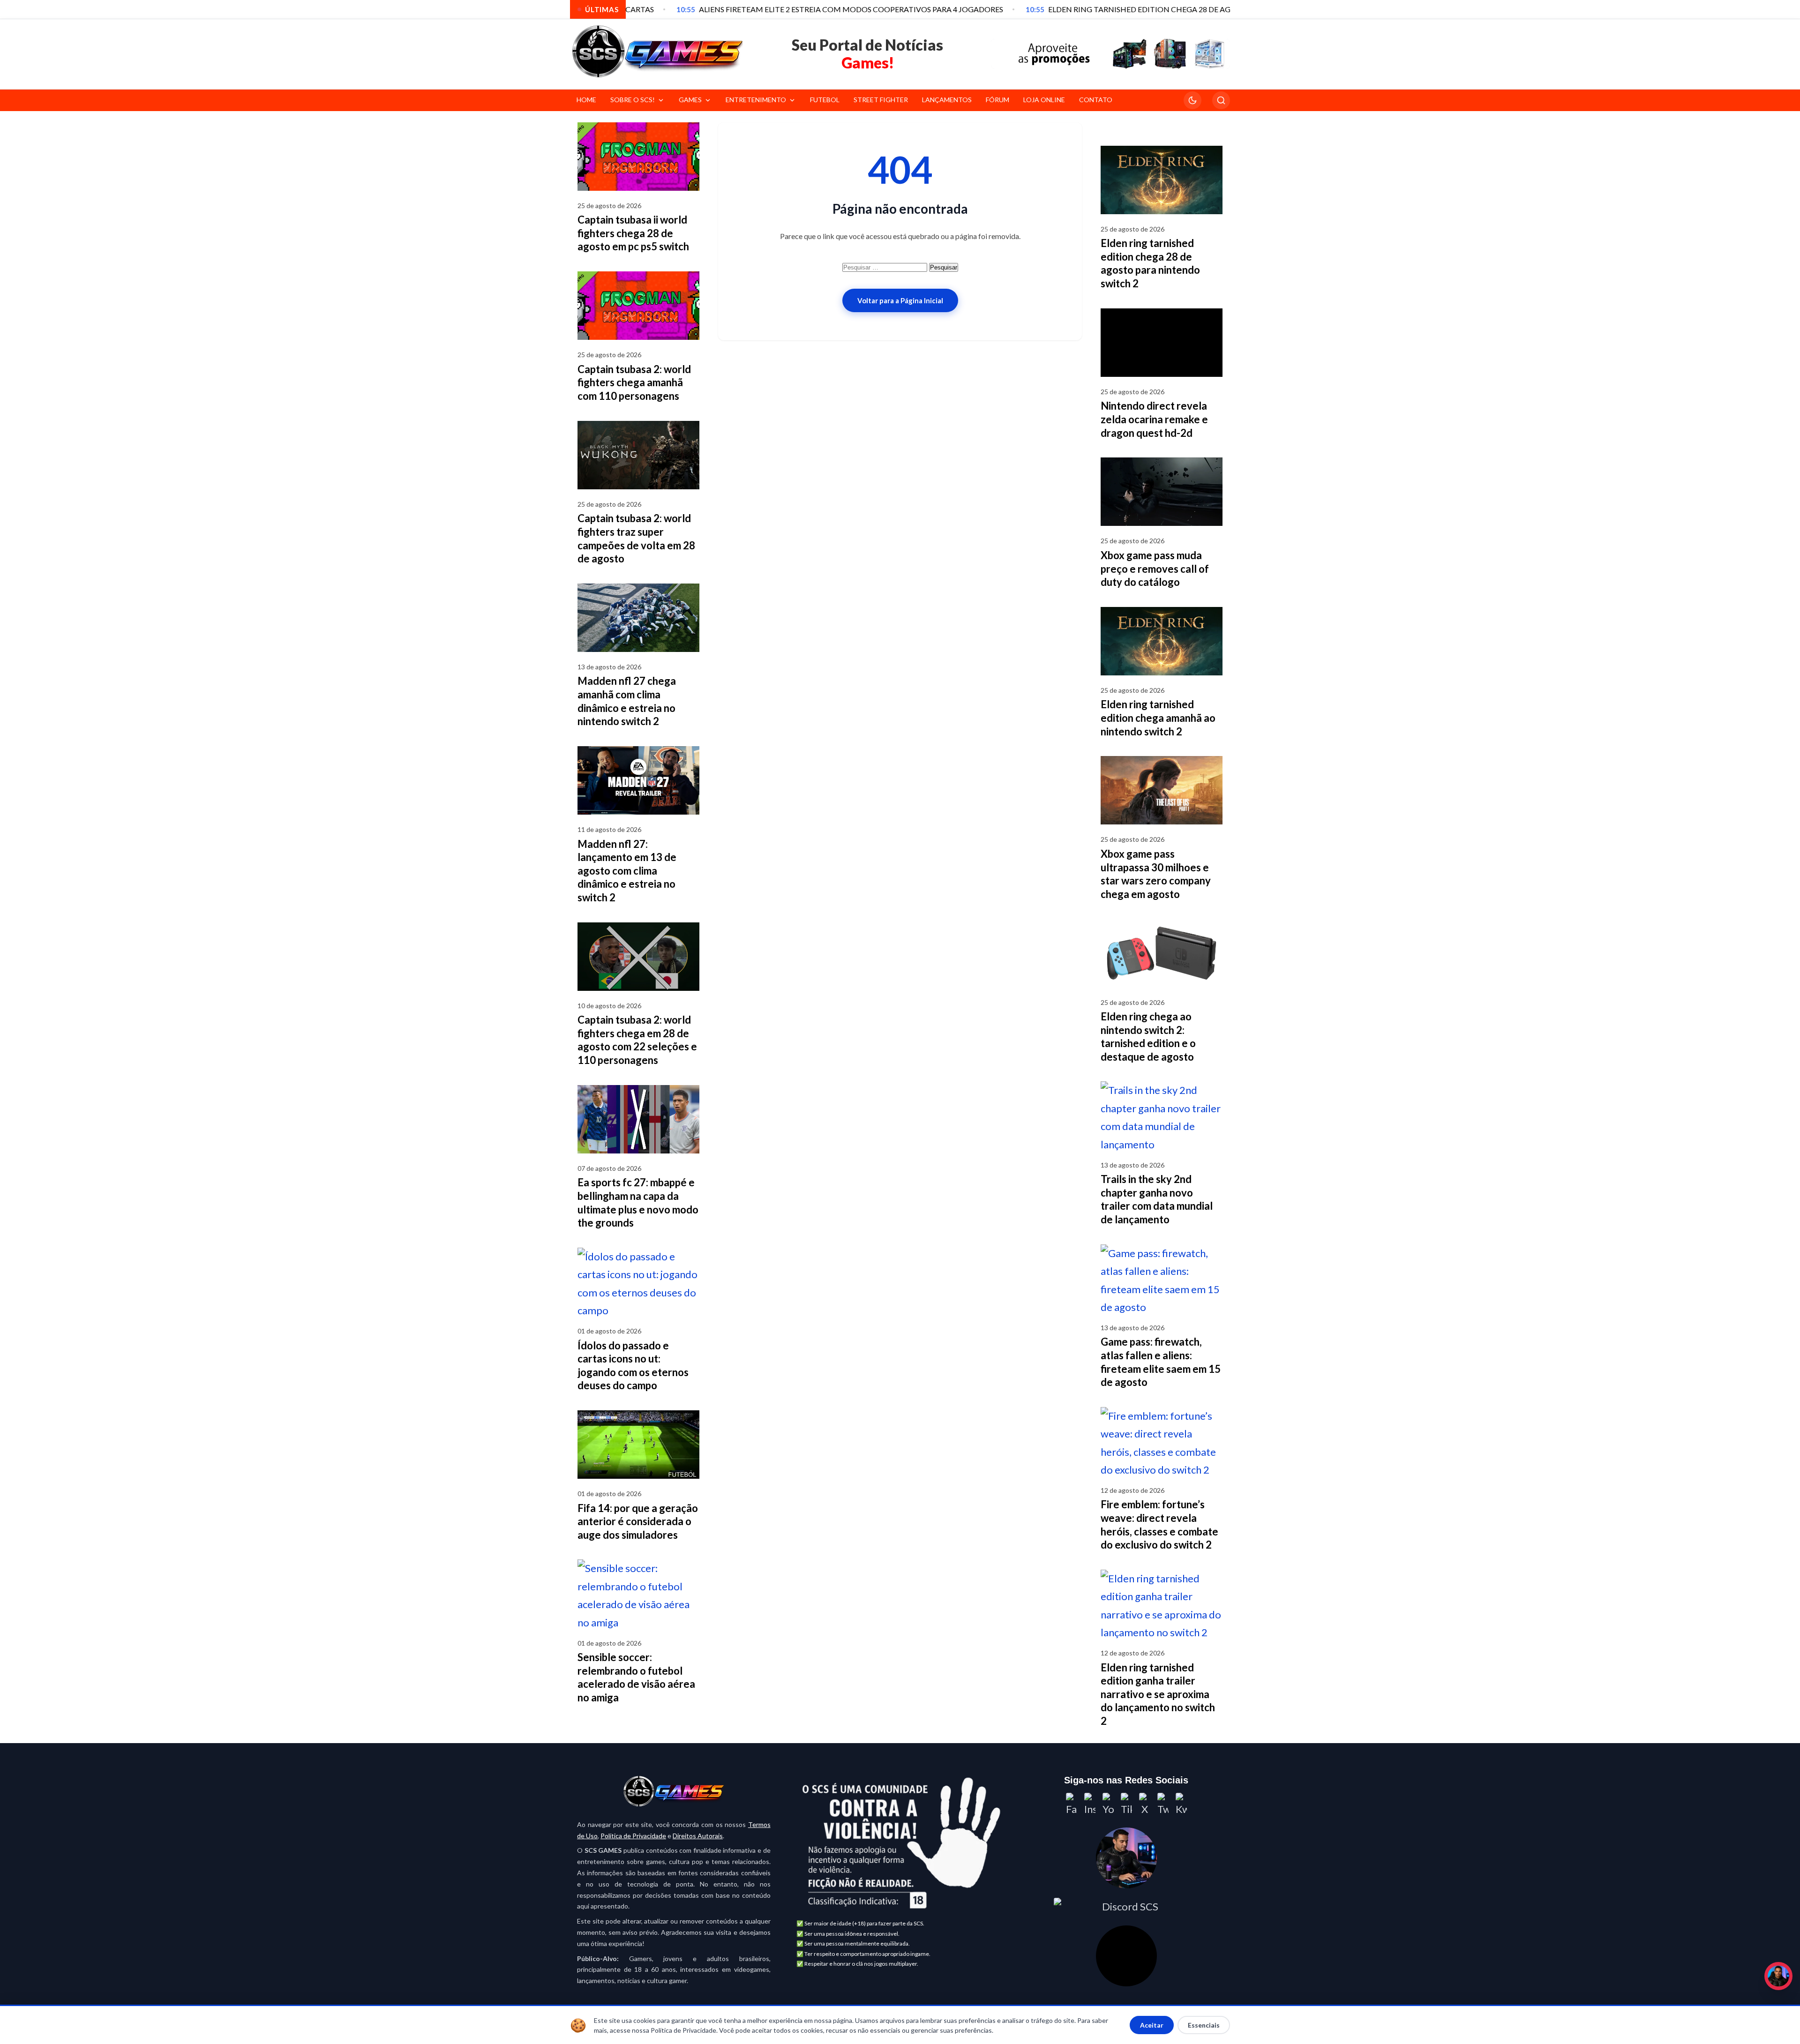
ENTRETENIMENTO (756, 100)
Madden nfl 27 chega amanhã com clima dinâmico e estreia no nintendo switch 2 (627, 701)
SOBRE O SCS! (633, 100)
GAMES (690, 100)
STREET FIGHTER (881, 100)
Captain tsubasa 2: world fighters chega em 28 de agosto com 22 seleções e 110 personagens (637, 1040)
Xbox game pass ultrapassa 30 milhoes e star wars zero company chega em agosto (1156, 874)
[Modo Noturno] (1192, 100)
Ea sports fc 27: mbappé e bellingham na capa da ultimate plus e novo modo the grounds (638, 1202)
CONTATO (1096, 100)
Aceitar (1152, 2025)
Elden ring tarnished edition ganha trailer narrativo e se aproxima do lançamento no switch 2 (1158, 1694)
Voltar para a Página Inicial (900, 300)
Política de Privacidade (633, 1836)
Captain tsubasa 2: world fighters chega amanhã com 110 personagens (634, 382)
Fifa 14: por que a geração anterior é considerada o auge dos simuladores (638, 1521)
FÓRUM (997, 100)
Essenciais (1204, 2025)
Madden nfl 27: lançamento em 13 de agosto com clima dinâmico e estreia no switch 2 (627, 871)
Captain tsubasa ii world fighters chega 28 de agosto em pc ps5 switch (633, 233)
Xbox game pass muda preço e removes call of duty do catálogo (1155, 569)
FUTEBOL (825, 100)
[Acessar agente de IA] (1126, 1858)
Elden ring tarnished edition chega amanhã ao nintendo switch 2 (1158, 718)
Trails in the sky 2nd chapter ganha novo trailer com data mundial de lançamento (1157, 1199)
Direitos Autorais (698, 1836)
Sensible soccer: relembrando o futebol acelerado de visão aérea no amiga (636, 1677)
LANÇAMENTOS (947, 100)
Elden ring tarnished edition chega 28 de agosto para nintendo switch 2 (1150, 263)
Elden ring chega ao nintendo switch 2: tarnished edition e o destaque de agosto (1148, 1037)
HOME (586, 100)
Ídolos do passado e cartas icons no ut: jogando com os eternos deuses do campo (633, 1366)
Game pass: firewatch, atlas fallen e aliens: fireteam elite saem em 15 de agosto (1161, 1362)
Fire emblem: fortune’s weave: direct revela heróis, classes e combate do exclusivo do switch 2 (1159, 1524)
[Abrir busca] (1221, 100)
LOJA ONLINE (1044, 100)
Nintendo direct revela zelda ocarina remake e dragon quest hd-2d (1154, 419)
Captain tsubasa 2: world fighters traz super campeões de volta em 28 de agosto (636, 538)
